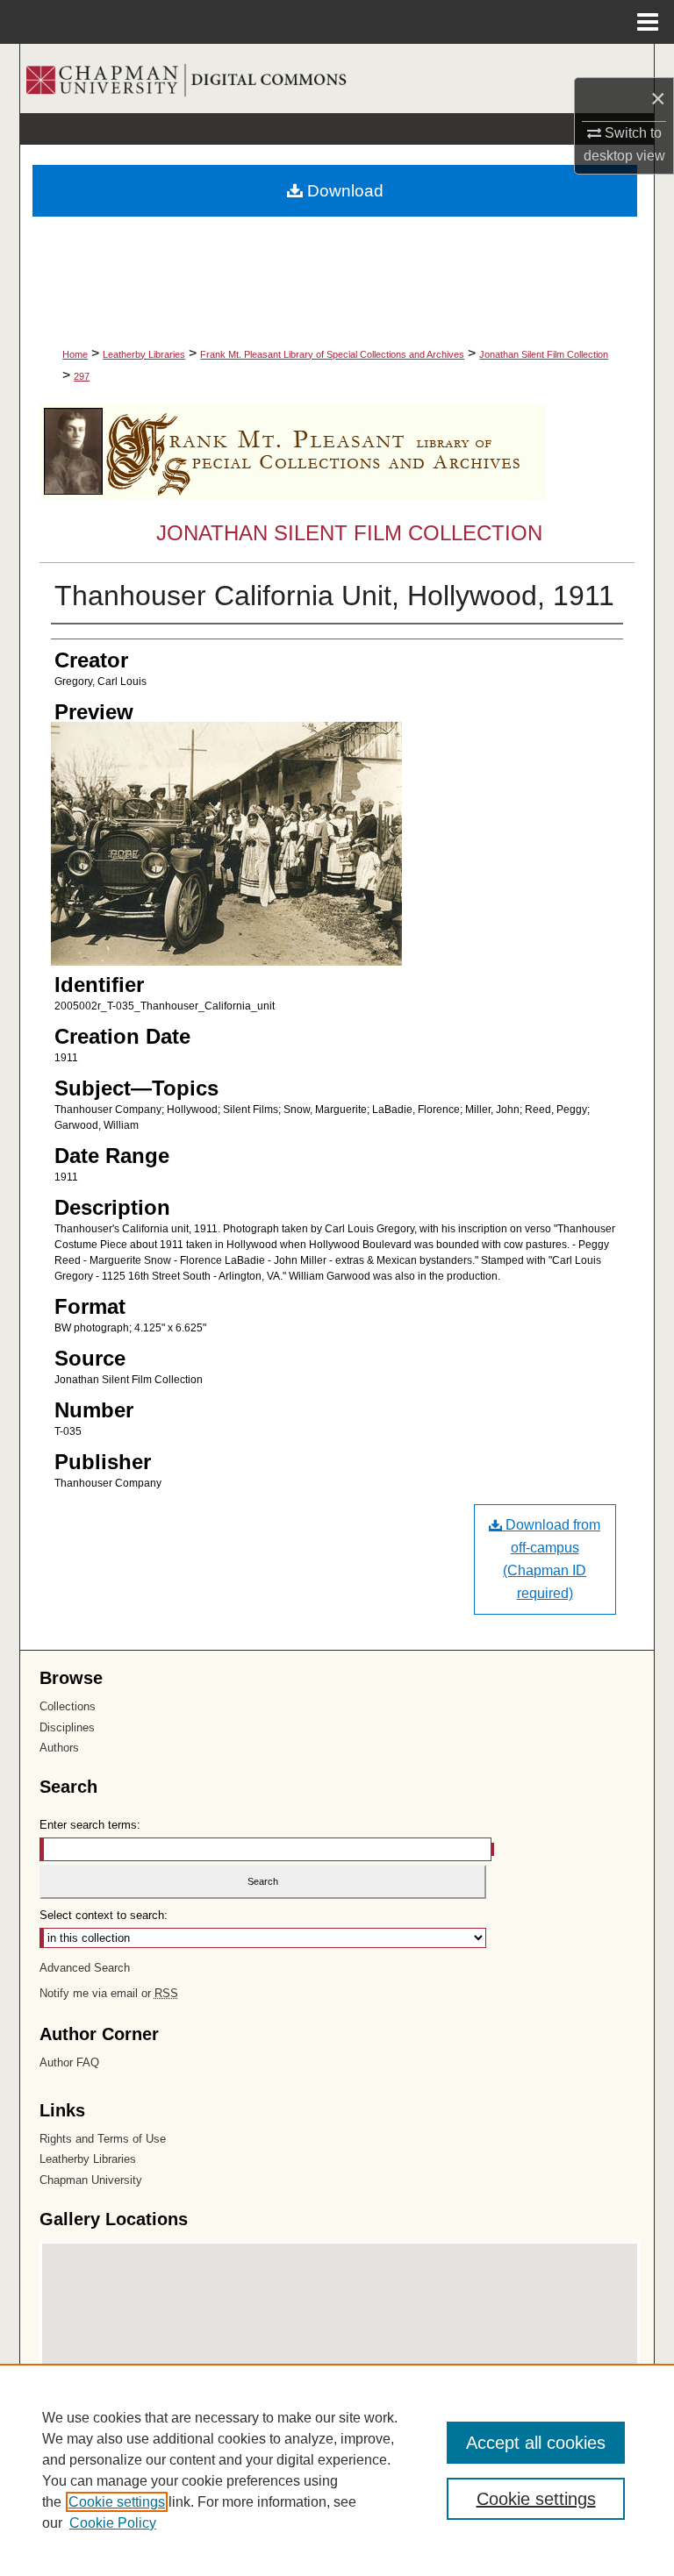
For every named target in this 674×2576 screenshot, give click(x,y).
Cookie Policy (113, 2523)
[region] (337, 2470)
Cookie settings (117, 2502)
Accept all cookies (536, 2443)
